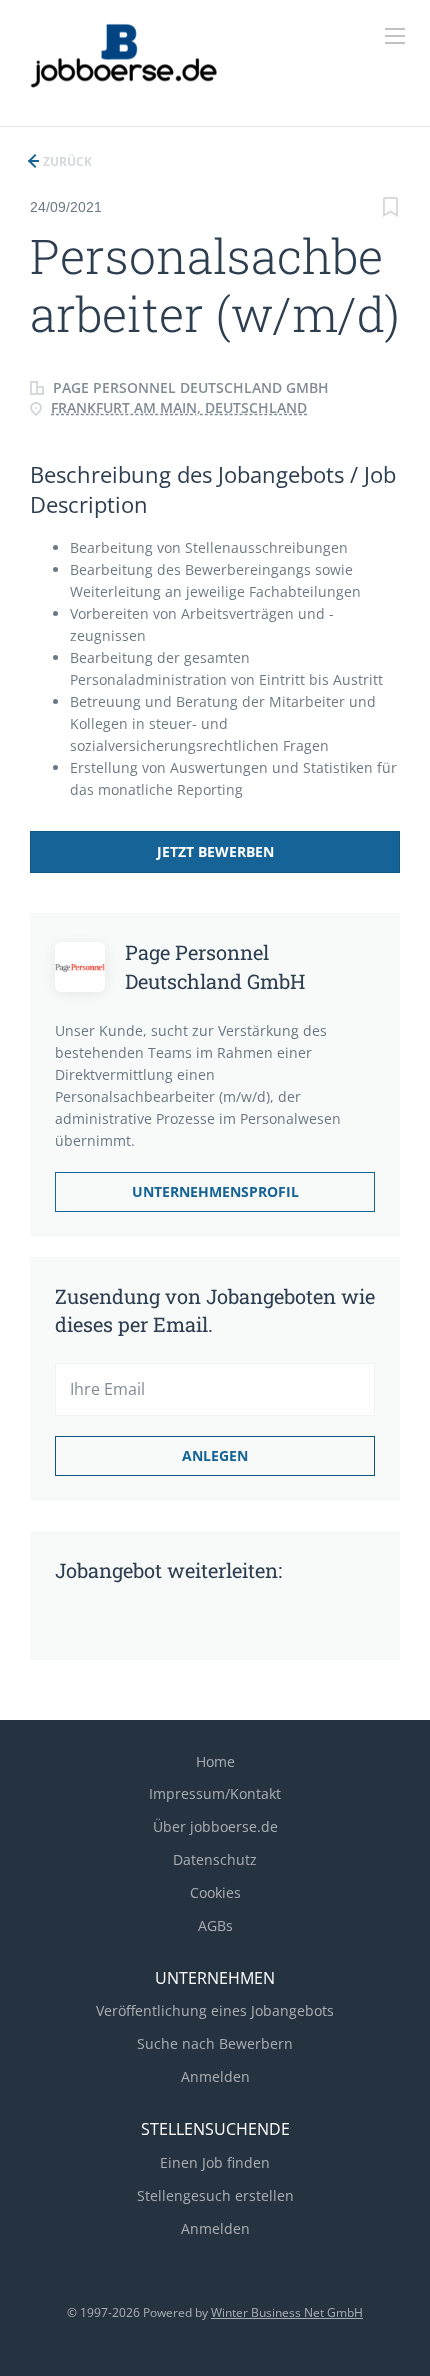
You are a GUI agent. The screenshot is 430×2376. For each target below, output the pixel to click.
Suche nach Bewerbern (215, 2043)
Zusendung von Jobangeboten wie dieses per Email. (215, 1310)
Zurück (66, 161)
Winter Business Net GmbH (287, 2312)
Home (215, 1761)
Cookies (215, 1892)
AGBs (215, 1925)
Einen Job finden (215, 2162)
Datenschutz (215, 1859)
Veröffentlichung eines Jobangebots (215, 2010)
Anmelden (215, 2076)
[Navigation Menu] (395, 36)
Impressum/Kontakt (215, 1793)
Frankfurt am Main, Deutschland (179, 407)
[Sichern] (390, 209)
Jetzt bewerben (215, 851)
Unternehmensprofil (215, 1191)
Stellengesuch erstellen (215, 2195)
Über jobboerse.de (215, 1826)
